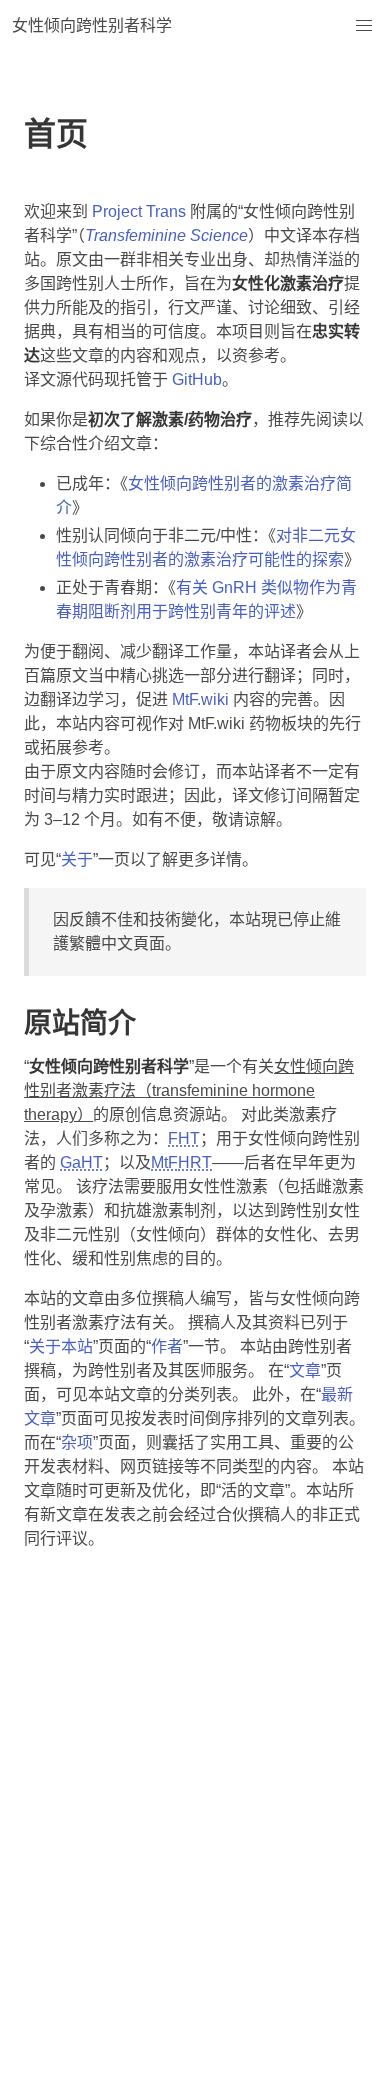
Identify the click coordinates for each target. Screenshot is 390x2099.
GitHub (197, 379)
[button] (364, 26)
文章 (305, 1370)
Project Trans (139, 211)
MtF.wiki (200, 699)
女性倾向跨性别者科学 (92, 25)
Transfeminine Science (166, 235)
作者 (167, 1346)
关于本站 (61, 1346)
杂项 (77, 1442)
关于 (77, 859)
